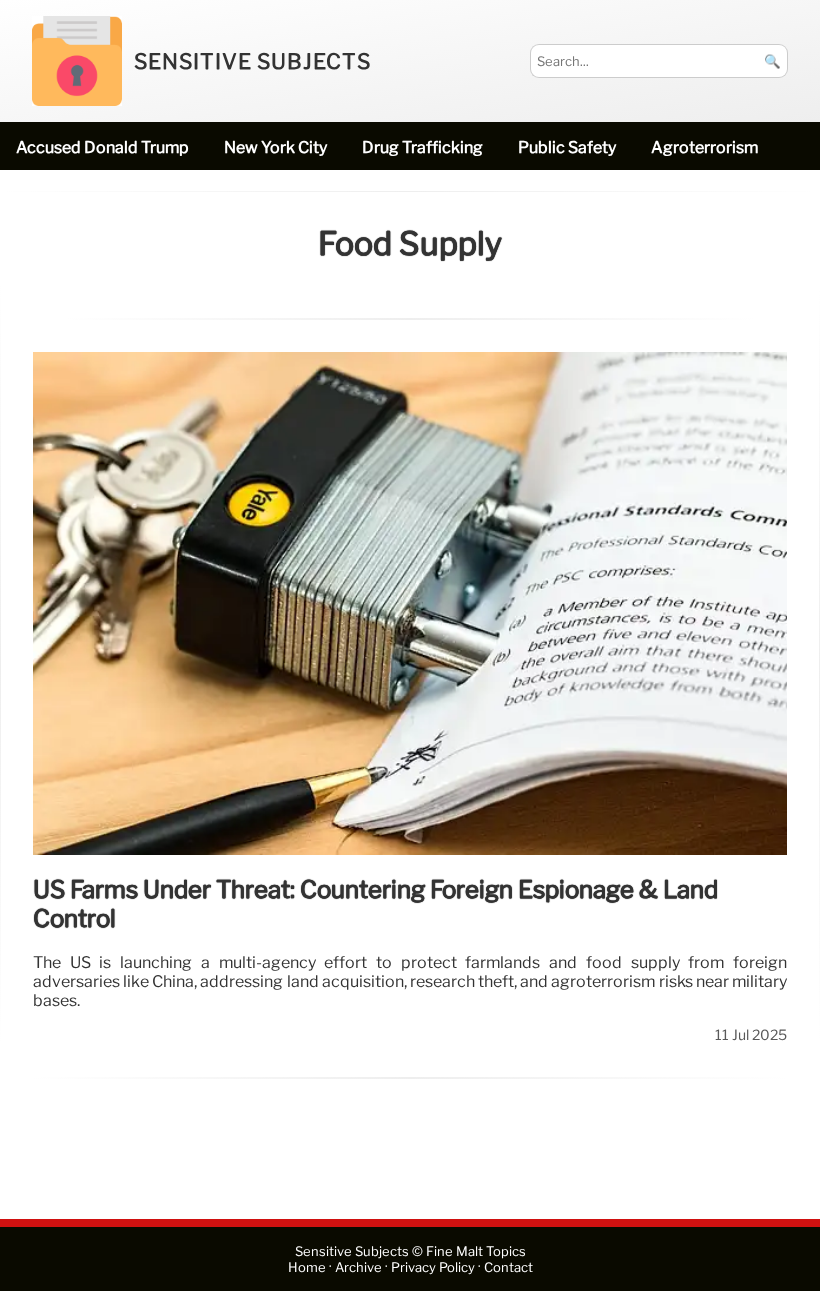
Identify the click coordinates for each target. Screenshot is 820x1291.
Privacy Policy (433, 1267)
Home (307, 1267)
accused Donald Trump (102, 147)
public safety (567, 147)
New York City (275, 147)
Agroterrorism (704, 147)
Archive (358, 1267)
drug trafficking (422, 147)
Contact (508, 1267)
